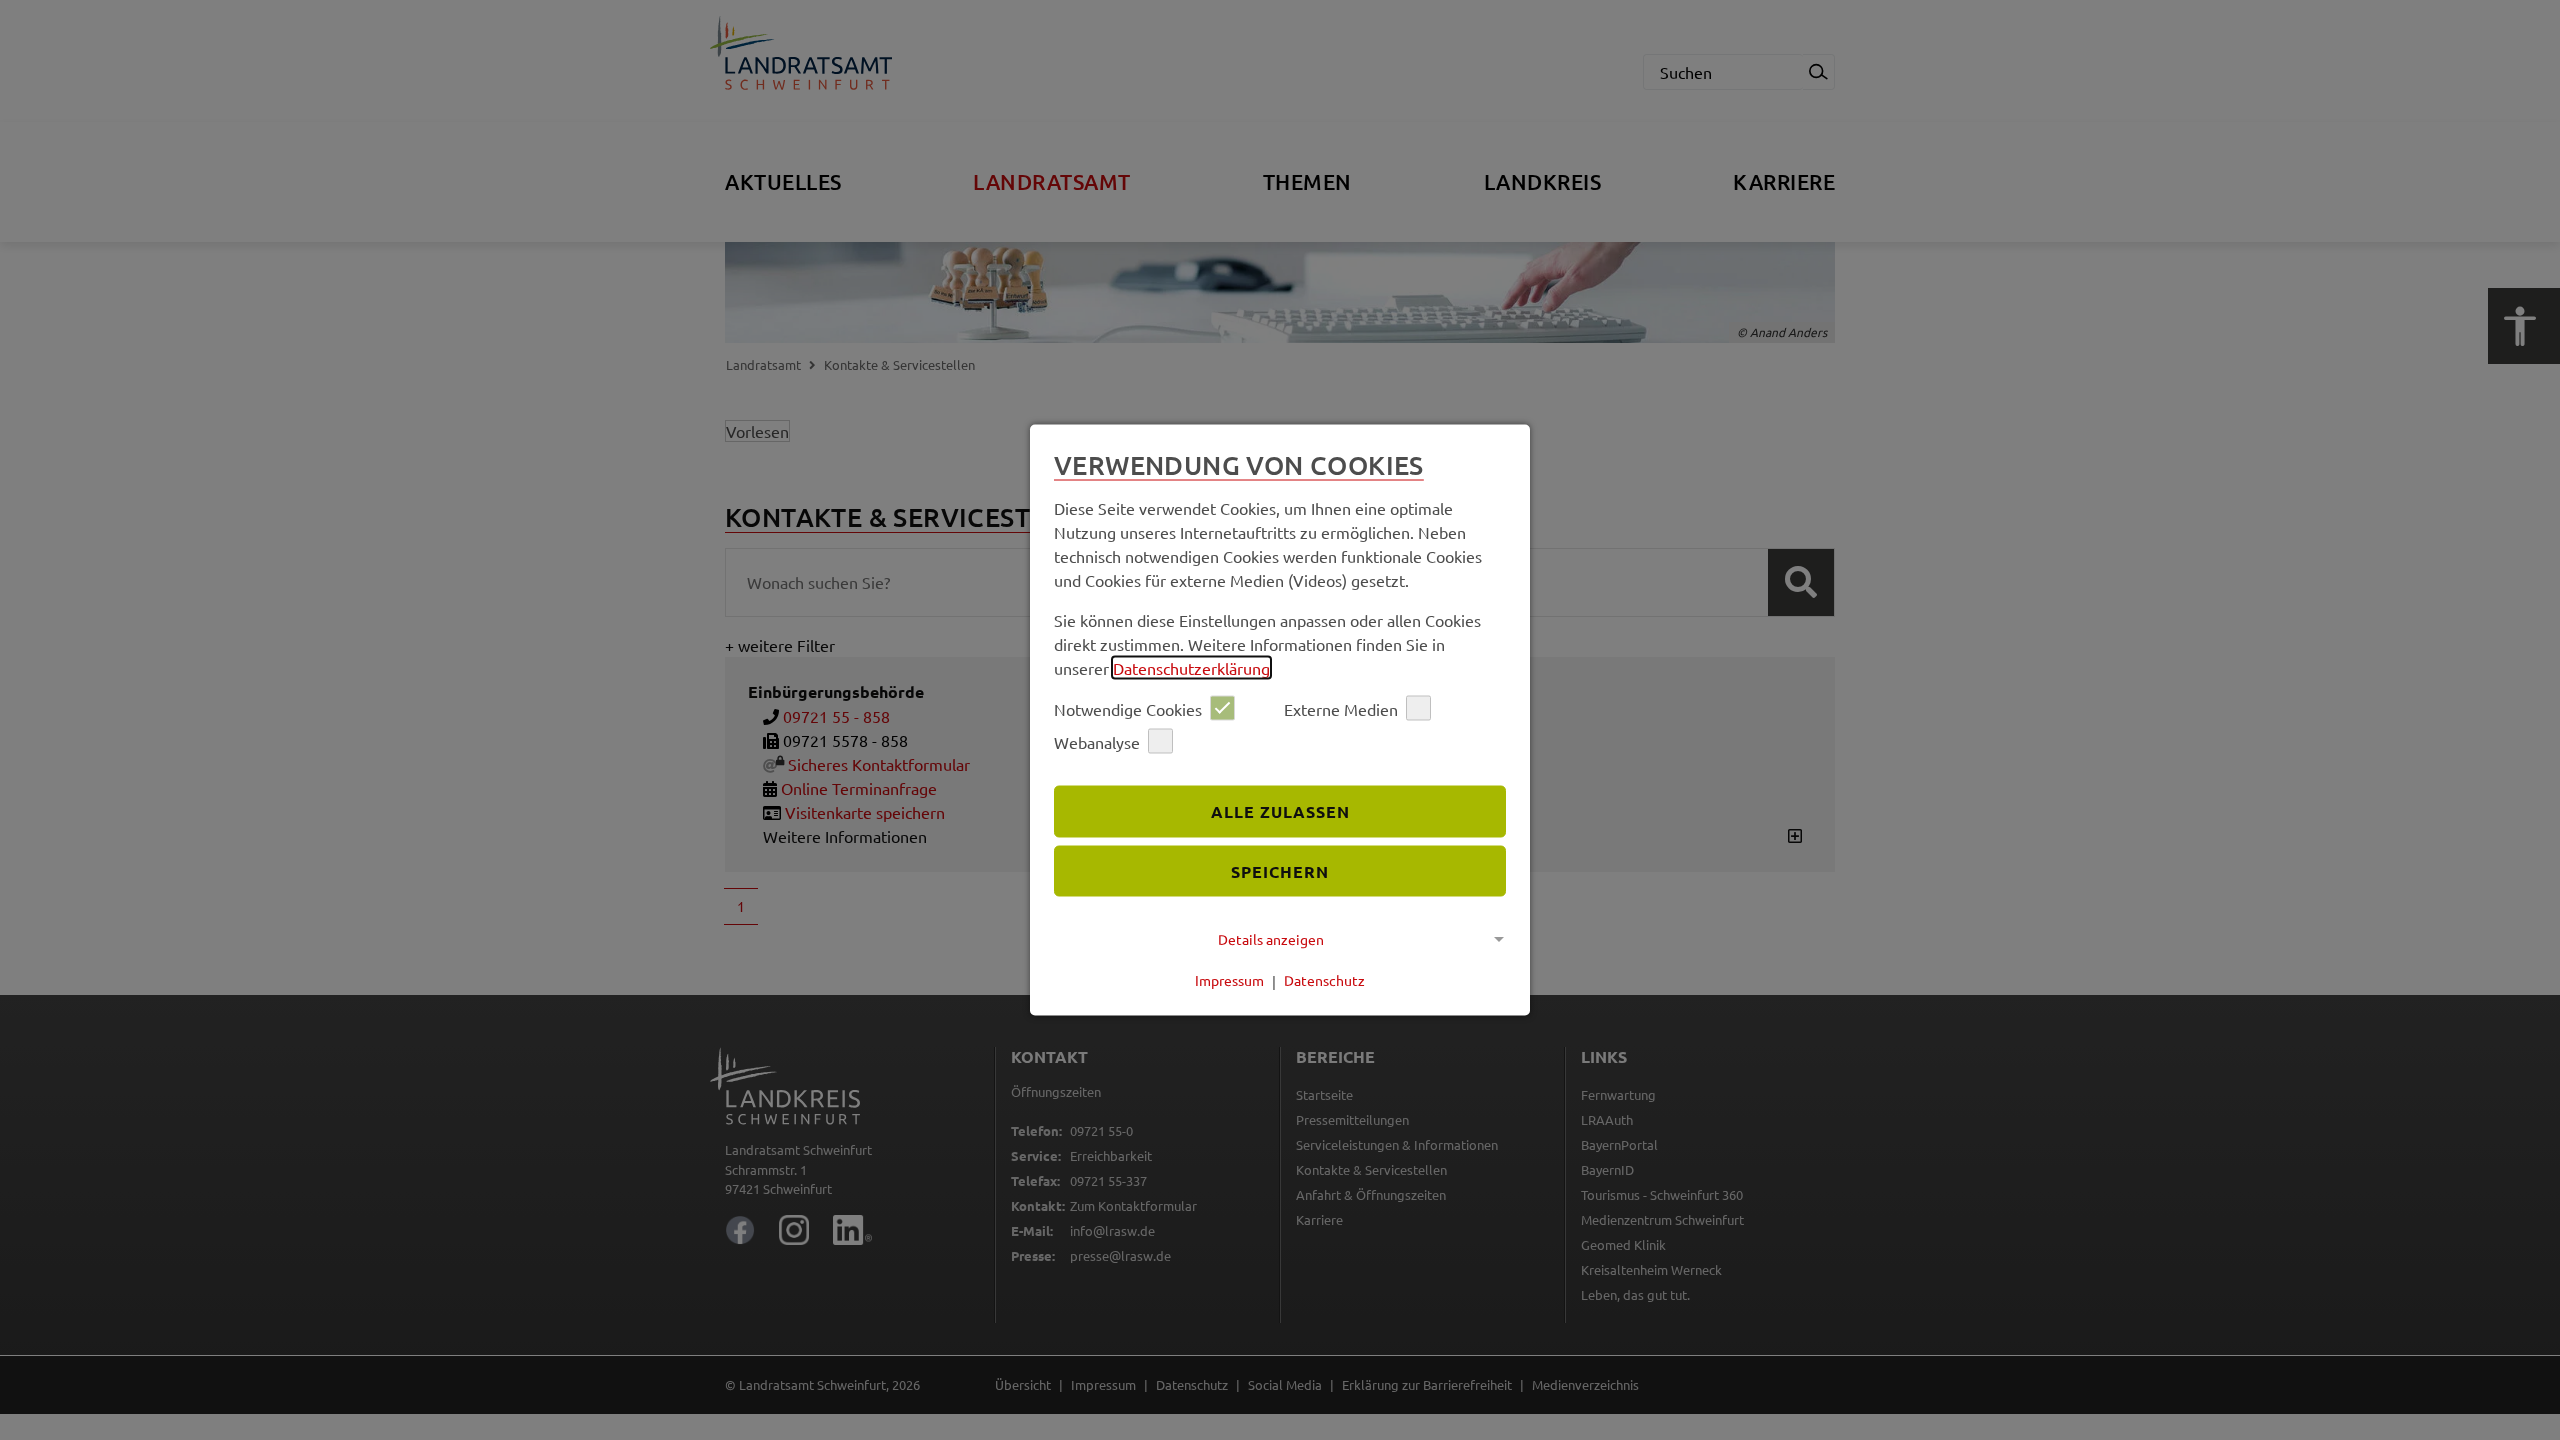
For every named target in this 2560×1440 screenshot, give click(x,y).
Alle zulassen (1280, 810)
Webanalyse (1097, 741)
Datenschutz (1324, 980)
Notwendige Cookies (1128, 708)
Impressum (1229, 980)
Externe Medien (1341, 708)
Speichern (1280, 870)
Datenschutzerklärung (1191, 668)
